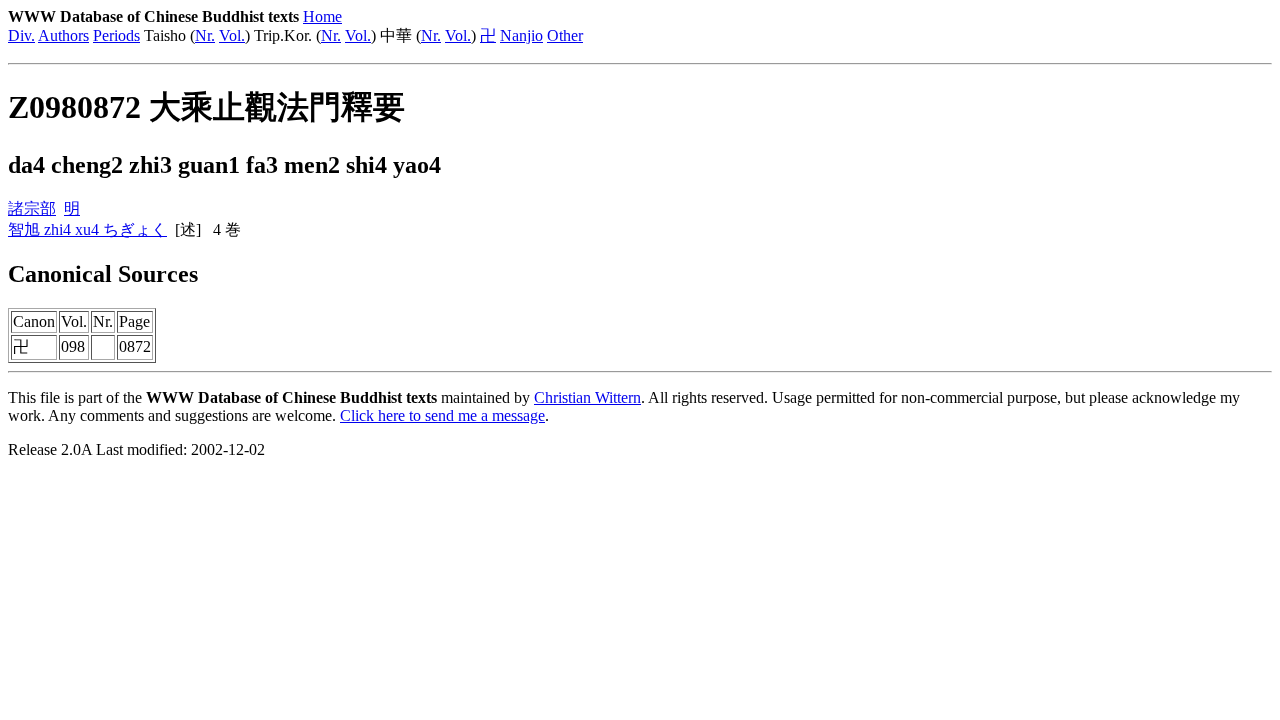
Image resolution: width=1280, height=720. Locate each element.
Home (322, 16)
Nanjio (521, 35)
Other (565, 35)
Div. (21, 35)
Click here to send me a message (442, 415)
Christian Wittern (587, 397)
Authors (63, 35)
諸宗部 (32, 208)
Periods (116, 35)
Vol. (232, 35)
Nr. (205, 35)
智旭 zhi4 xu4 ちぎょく (87, 229)
